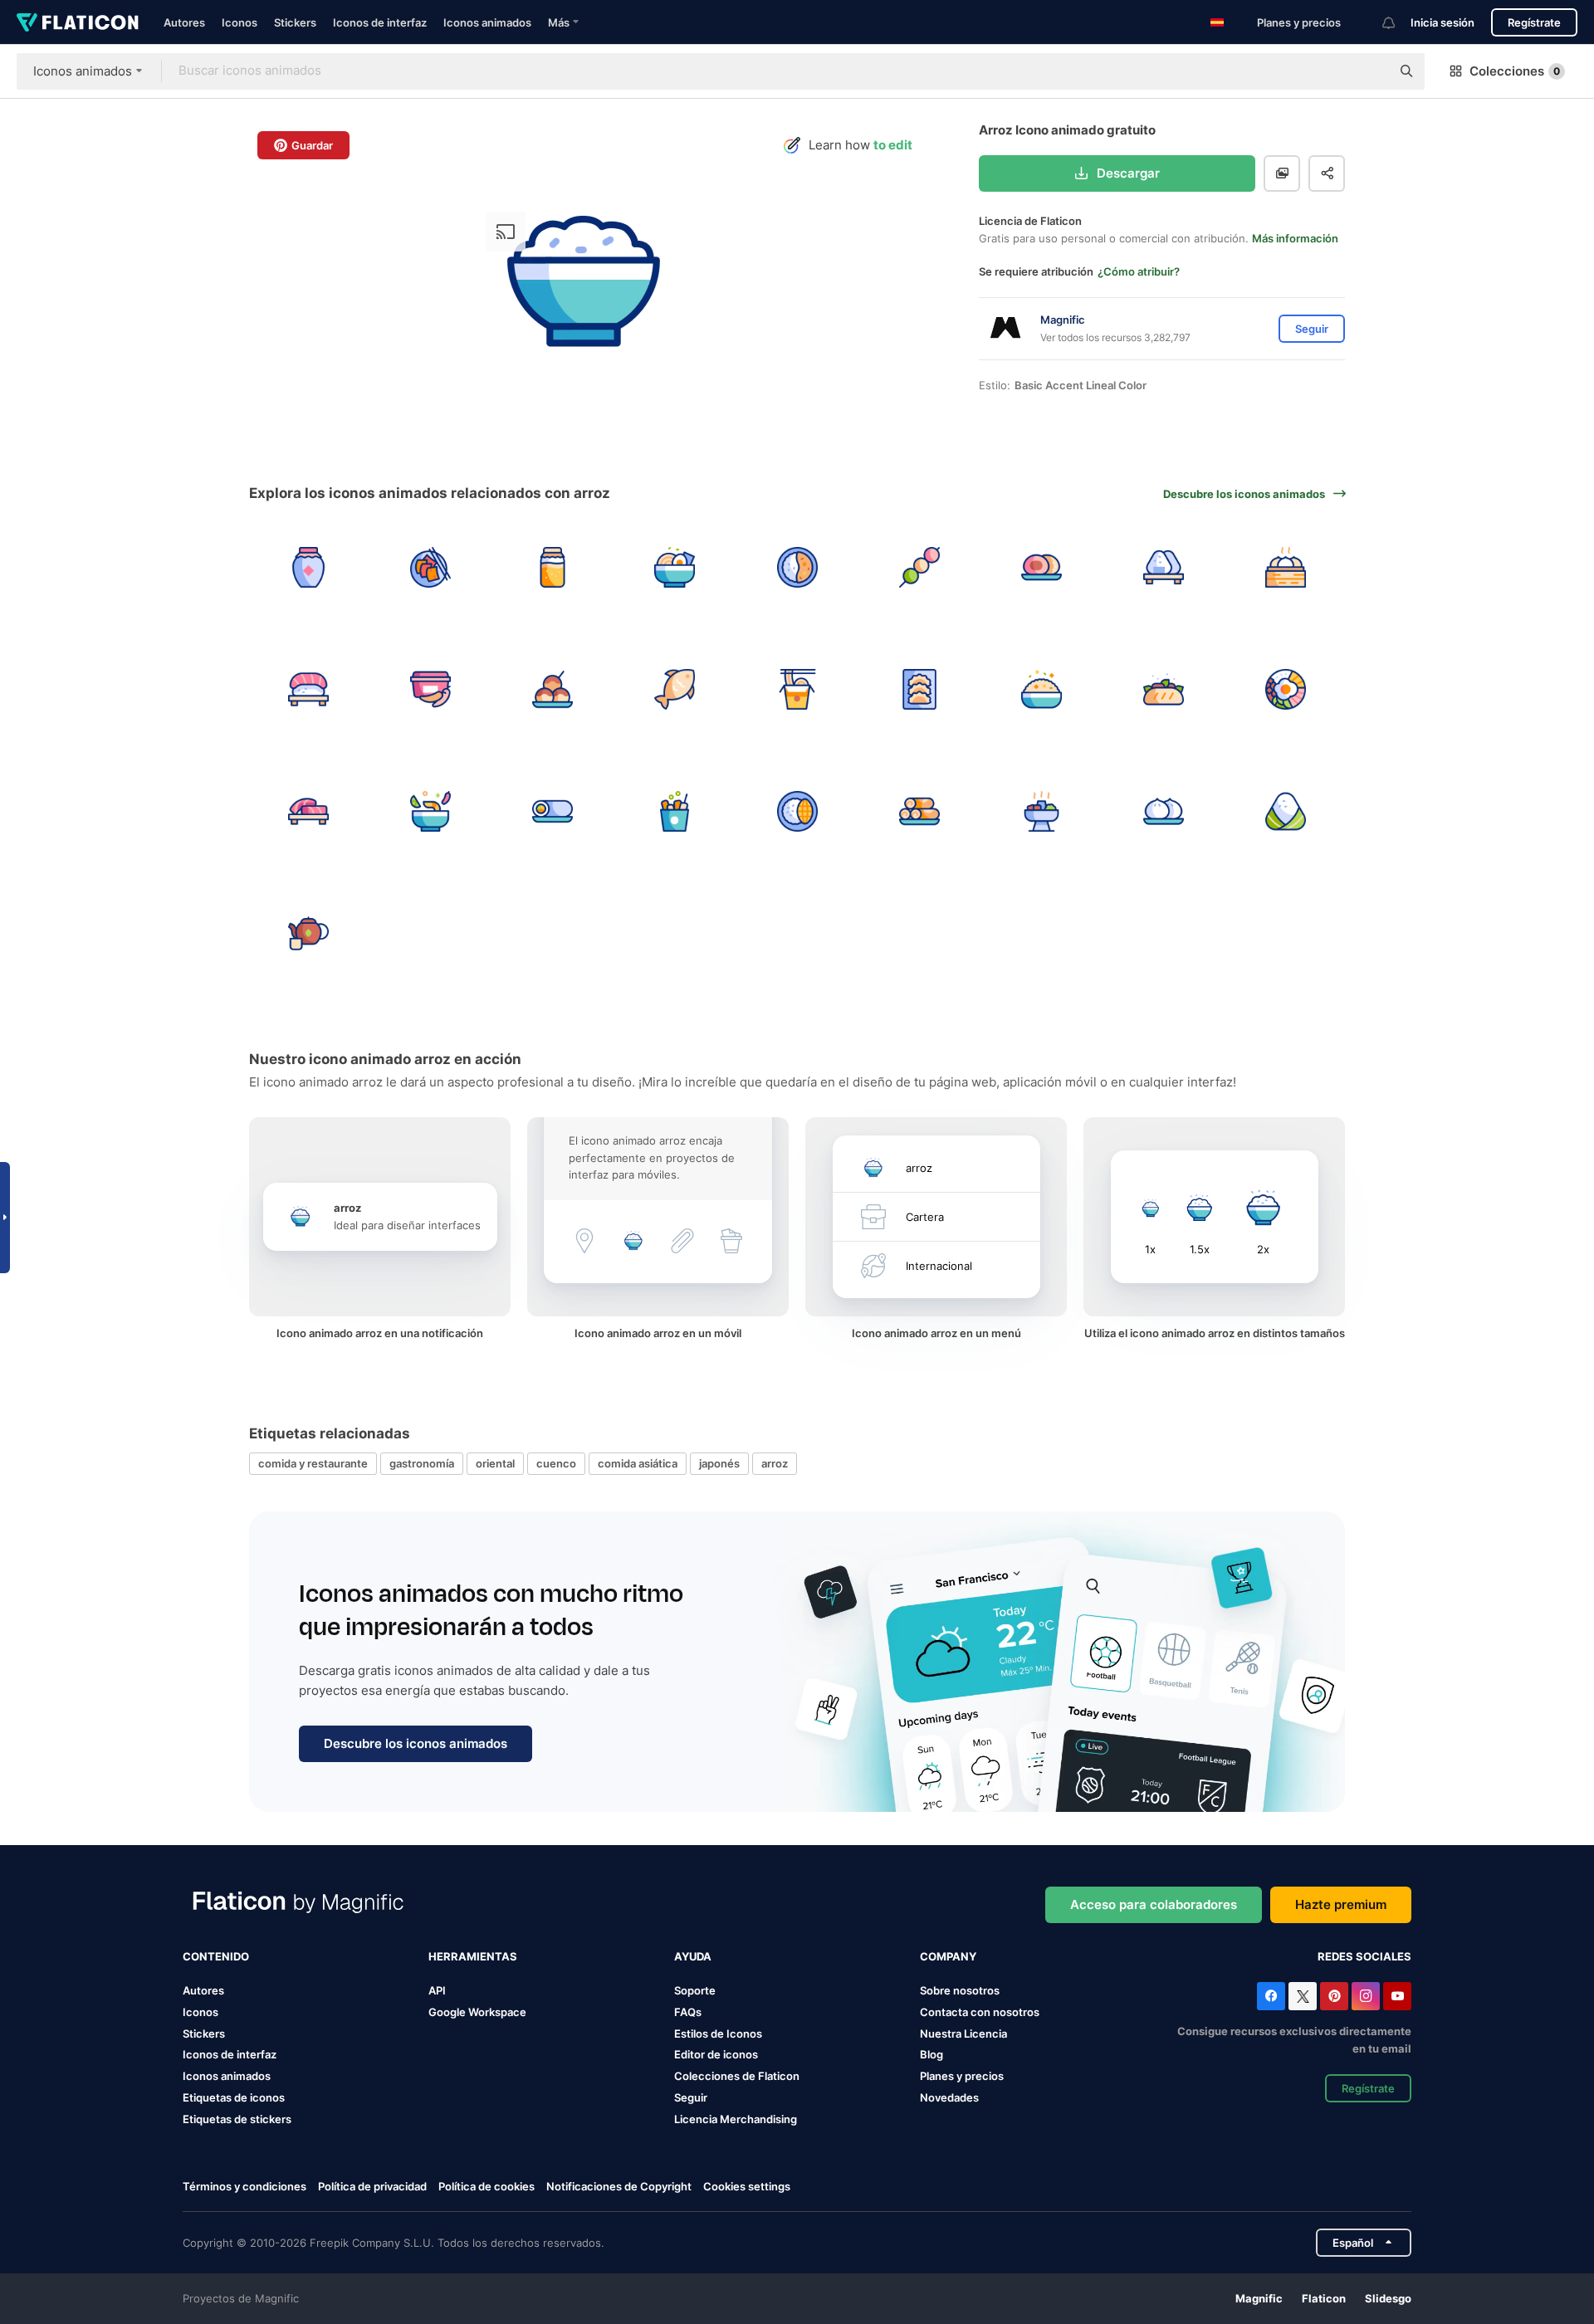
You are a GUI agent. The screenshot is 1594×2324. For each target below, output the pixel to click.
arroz (775, 1463)
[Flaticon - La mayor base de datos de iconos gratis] (78, 22)
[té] (308, 934)
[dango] (919, 567)
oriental (495, 1463)
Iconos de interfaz (380, 22)
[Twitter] (1303, 1996)
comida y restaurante (313, 1463)
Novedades (949, 2097)
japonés (719, 1463)
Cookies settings (747, 2187)
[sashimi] (308, 811)
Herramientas (473, 1956)
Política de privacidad (372, 2186)
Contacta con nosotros (980, 2012)
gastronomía (422, 1463)
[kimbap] (552, 811)
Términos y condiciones (244, 2186)
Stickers (295, 22)
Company (948, 1956)
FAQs (688, 2012)
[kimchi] (430, 567)
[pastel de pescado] (675, 689)
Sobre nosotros (960, 1990)
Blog (931, 2054)
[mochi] (1041, 567)
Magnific (1259, 2298)
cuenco (556, 1463)
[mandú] (919, 689)
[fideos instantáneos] (797, 689)
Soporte (695, 1990)
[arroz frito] (1041, 689)
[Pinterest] (1334, 1996)
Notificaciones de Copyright (619, 2186)
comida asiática (638, 1463)
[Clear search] (1370, 71)
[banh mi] (1164, 689)
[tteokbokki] (675, 811)
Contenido (216, 1956)
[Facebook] (1271, 1996)
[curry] (797, 567)
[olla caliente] (1041, 811)
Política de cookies (487, 2186)
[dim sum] (1286, 567)
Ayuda (693, 1956)
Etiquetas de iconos (234, 2097)
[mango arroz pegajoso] (797, 811)
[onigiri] (1164, 567)
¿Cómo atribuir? (1139, 271)
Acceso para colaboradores (1154, 1904)
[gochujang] (430, 689)
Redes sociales (1364, 1956)
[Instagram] (1366, 1996)
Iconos (240, 22)
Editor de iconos (716, 2054)
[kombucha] (552, 567)
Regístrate (1534, 22)
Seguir (691, 2097)
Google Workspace (477, 2012)
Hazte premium (1341, 1904)
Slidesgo (1388, 2298)
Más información (1295, 238)
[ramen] (675, 567)
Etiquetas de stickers (237, 2119)
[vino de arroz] (308, 567)
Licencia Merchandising (736, 2119)
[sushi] (308, 689)
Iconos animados (487, 22)
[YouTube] (1397, 1996)
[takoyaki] (552, 689)
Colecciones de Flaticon (737, 2076)
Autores (184, 22)
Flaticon (1324, 2298)
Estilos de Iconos (718, 2033)
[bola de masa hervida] (1164, 811)
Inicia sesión (1442, 22)
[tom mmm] (430, 811)
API (437, 1990)
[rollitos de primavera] (919, 811)
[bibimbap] (1286, 689)
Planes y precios (1299, 22)
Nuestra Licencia (963, 2033)
